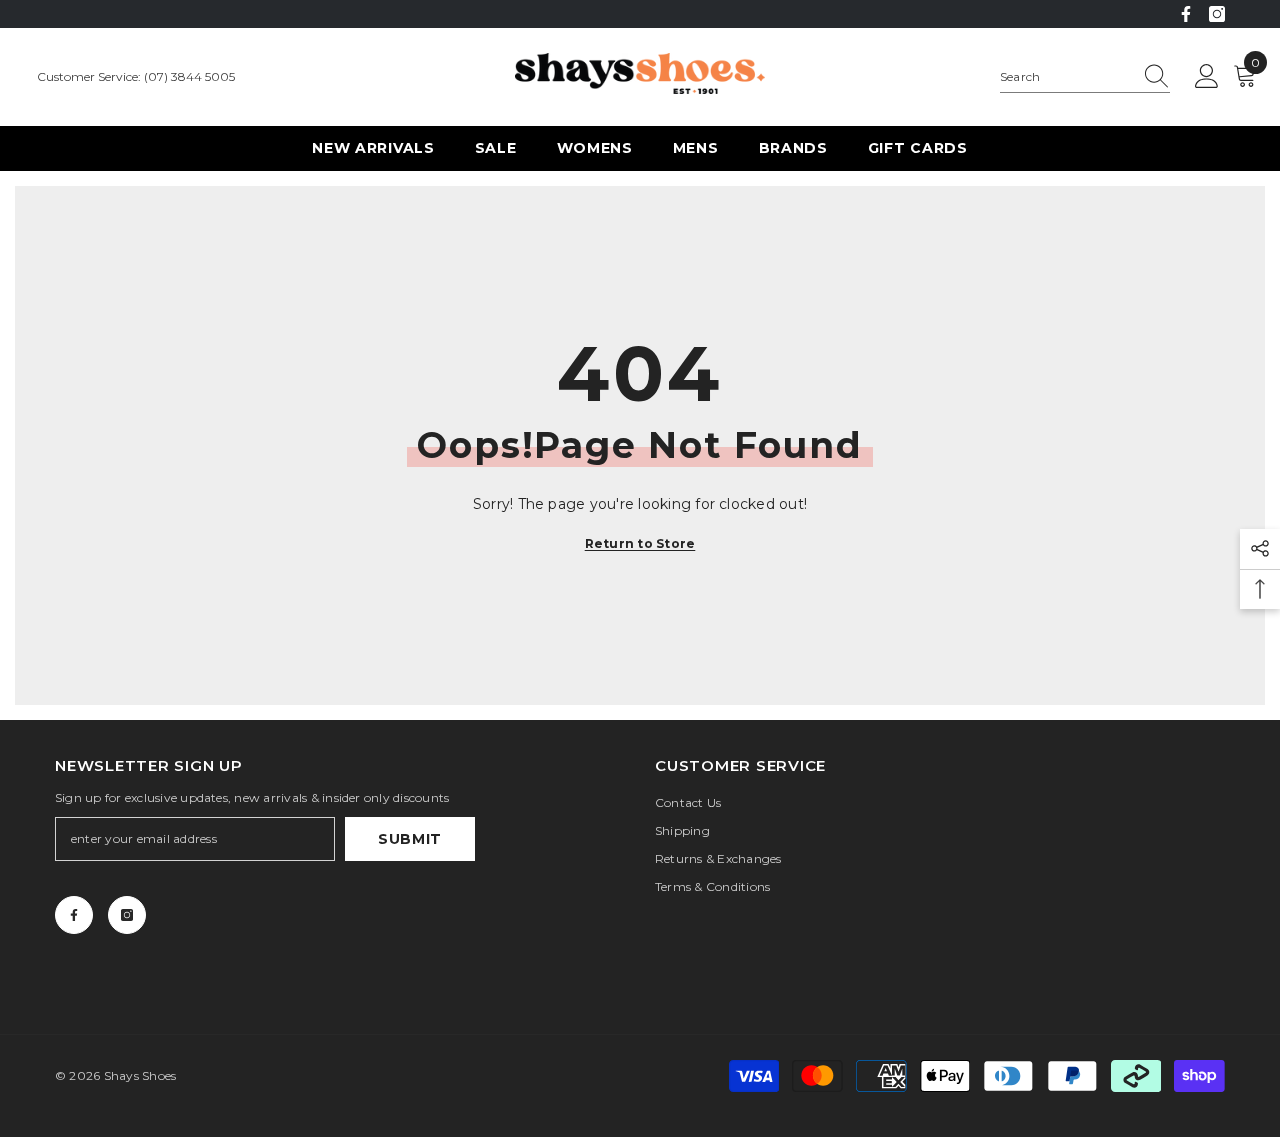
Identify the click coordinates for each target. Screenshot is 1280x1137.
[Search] (1085, 77)
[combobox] (1066, 77)
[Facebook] (1186, 14)
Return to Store (640, 543)
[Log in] (1207, 77)
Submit (410, 839)
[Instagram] (1217, 14)
